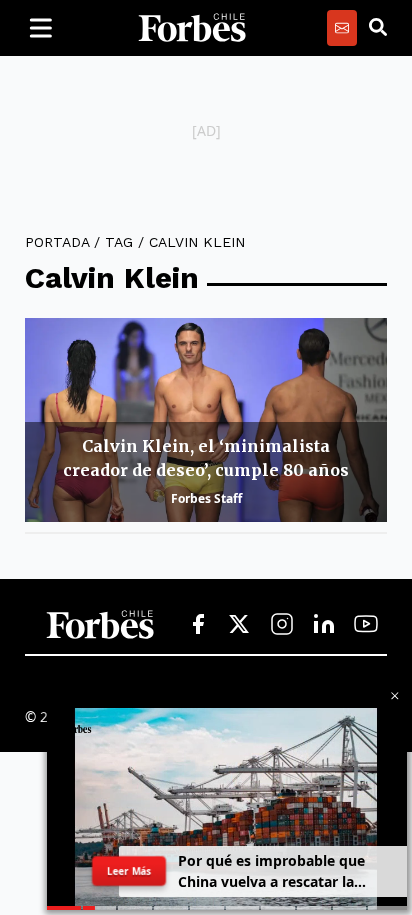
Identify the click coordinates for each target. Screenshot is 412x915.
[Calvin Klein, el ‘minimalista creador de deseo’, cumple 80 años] (206, 420)
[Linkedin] (324, 625)
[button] (395, 696)
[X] (240, 625)
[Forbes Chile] (192, 28)
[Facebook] (198, 625)
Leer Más (128, 871)
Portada (57, 242)
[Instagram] (282, 625)
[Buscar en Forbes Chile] (378, 28)
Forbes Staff (206, 498)
